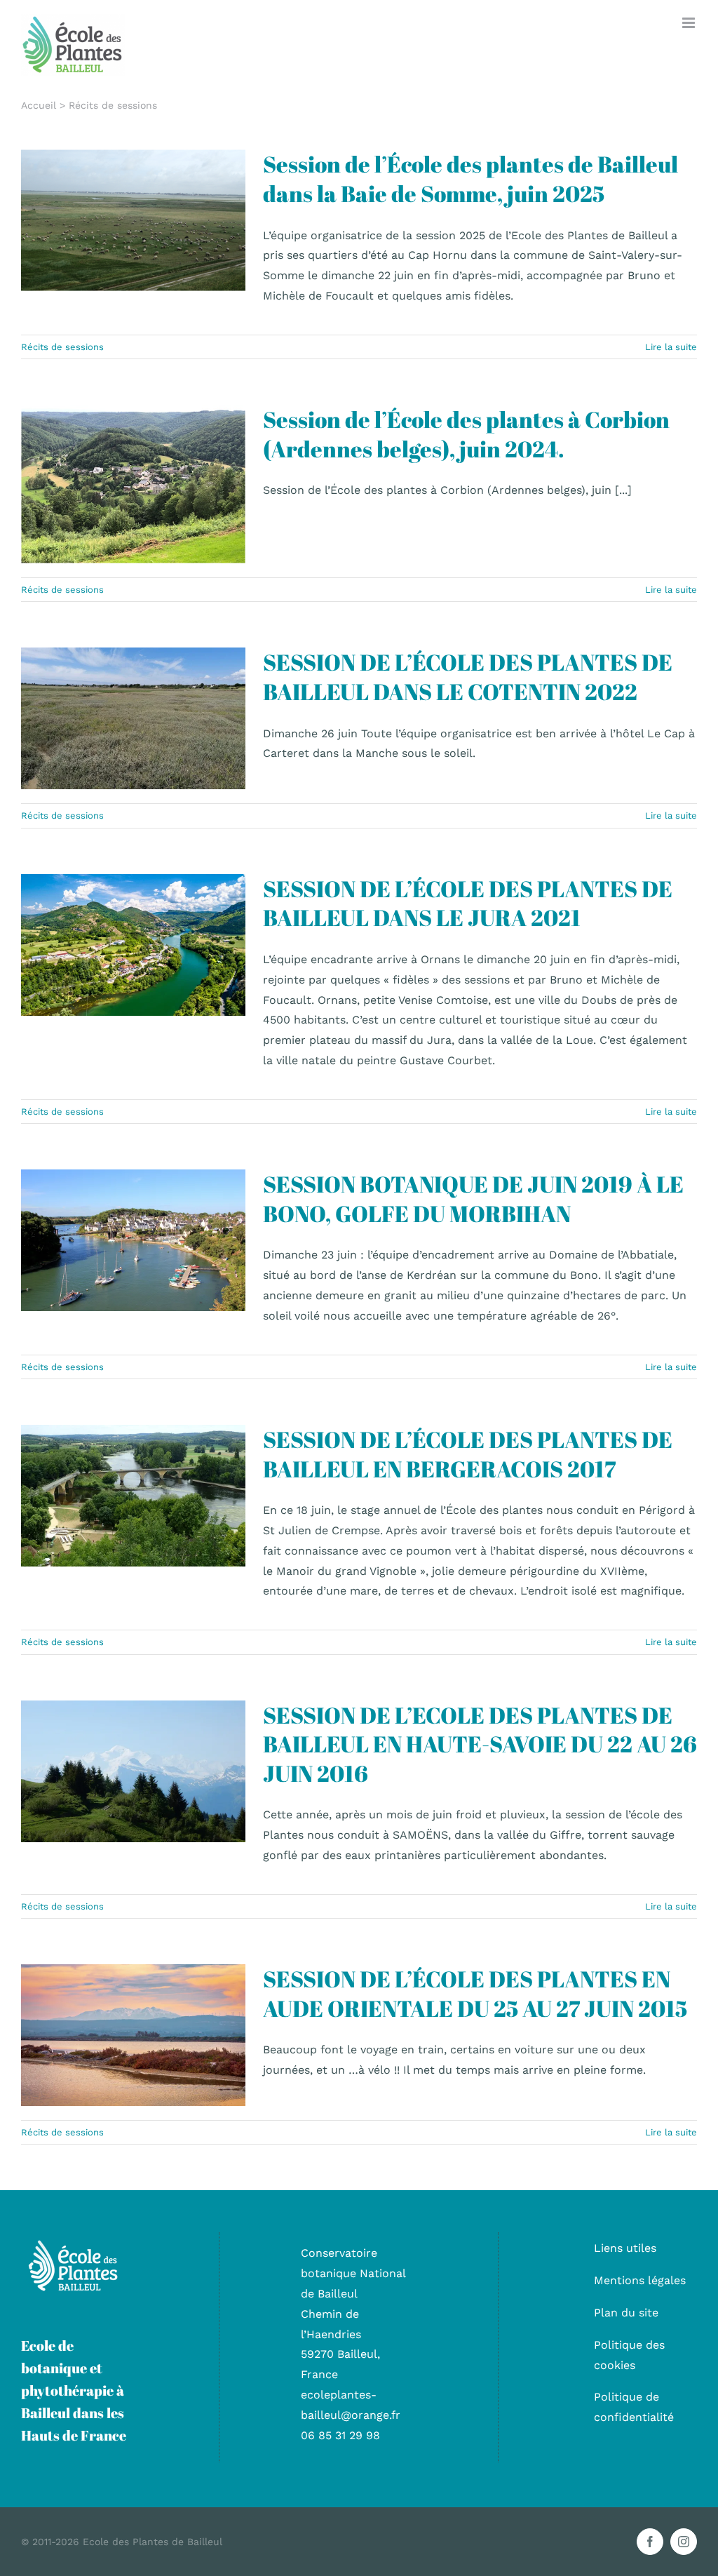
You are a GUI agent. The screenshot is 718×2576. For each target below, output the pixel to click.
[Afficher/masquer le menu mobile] (690, 23)
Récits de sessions (133, 251)
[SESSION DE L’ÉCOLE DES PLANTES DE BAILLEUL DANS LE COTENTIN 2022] (133, 718)
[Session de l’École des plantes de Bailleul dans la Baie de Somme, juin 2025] (133, 220)
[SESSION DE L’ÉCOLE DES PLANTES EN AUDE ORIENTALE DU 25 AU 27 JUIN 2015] (133, 2035)
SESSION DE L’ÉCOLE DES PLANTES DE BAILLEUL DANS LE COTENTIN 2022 (468, 677)
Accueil (39, 105)
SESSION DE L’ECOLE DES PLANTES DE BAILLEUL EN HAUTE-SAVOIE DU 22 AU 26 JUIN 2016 (480, 1744)
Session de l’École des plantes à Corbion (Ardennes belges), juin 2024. (466, 434)
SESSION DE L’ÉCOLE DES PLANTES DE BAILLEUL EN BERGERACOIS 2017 (468, 1454)
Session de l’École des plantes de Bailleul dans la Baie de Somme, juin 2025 (470, 179)
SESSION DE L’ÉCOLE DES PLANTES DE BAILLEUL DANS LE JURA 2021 (468, 903)
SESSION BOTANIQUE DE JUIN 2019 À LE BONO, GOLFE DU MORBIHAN (473, 1199)
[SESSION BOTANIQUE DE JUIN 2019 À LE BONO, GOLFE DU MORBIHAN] (133, 1240)
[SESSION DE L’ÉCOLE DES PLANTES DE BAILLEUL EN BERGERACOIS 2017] (133, 1496)
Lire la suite (671, 347)
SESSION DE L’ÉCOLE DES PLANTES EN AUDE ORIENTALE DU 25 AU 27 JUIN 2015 (475, 1993)
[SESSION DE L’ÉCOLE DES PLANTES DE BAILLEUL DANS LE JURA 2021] (133, 945)
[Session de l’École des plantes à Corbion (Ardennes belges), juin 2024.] (133, 484)
